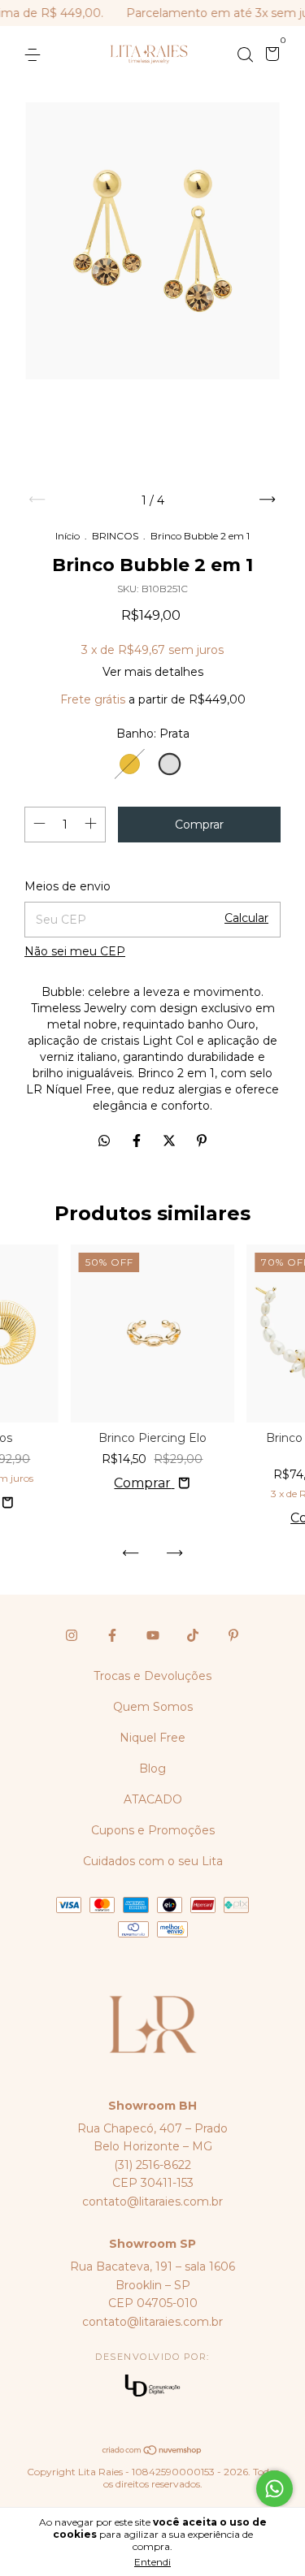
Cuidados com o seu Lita (153, 1861)
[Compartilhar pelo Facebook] (138, 1141)
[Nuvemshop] (152, 2451)
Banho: (153, 734)
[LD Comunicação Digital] (153, 2387)
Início (68, 536)
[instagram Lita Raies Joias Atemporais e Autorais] (72, 1635)
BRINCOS (115, 536)
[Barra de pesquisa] (245, 55)
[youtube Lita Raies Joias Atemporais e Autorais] (153, 1635)
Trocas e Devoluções (152, 1676)
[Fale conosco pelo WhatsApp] (274, 2489)
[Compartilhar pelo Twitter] (171, 1141)
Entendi (152, 2562)
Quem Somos (153, 1707)
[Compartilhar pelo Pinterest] (202, 1141)
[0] (270, 56)
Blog (152, 1769)
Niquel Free (152, 1738)
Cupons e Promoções (153, 1830)
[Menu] (35, 55)
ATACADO (153, 1799)
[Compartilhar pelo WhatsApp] (104, 1141)
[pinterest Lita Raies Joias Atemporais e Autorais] (233, 1635)
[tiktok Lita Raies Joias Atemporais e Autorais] (193, 1635)
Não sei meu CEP (75, 951)
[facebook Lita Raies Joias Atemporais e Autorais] (112, 1635)
